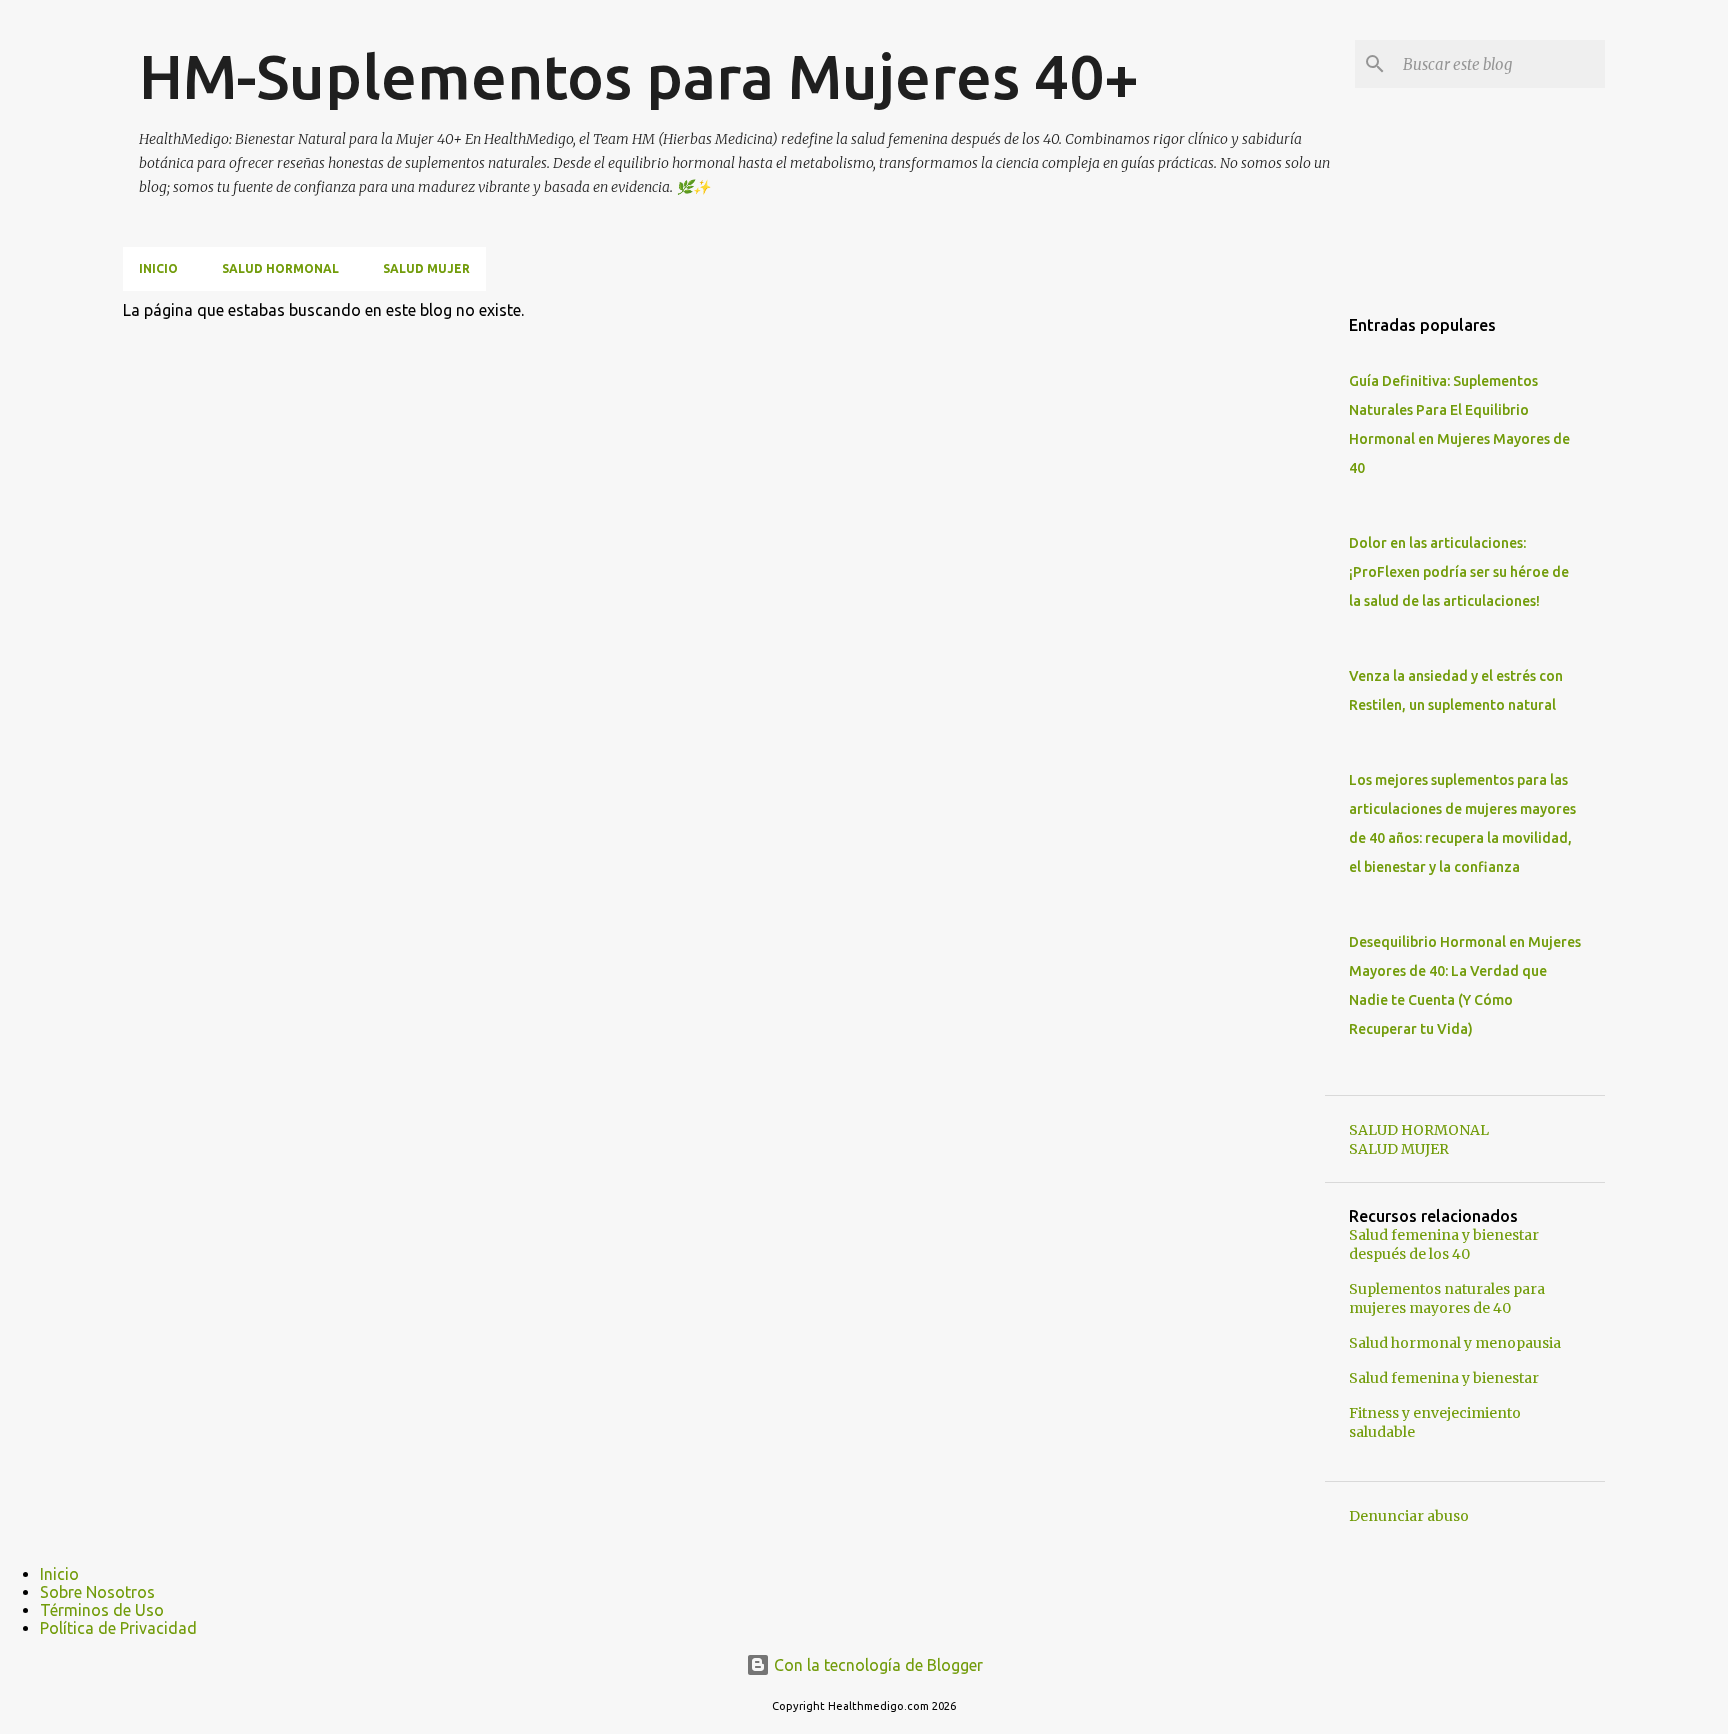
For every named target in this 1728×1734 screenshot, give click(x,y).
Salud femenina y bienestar (1444, 1378)
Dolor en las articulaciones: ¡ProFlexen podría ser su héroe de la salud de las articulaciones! (1459, 572)
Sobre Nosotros (97, 1592)
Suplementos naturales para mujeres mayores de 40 (1447, 1298)
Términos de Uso (102, 1610)
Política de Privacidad (118, 1628)
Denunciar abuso (1409, 1516)
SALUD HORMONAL (280, 268)
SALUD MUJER (426, 268)
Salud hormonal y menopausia (1455, 1343)
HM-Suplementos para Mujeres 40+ (639, 76)
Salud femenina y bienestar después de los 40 (1444, 1244)
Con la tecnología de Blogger (876, 1665)
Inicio (158, 268)
